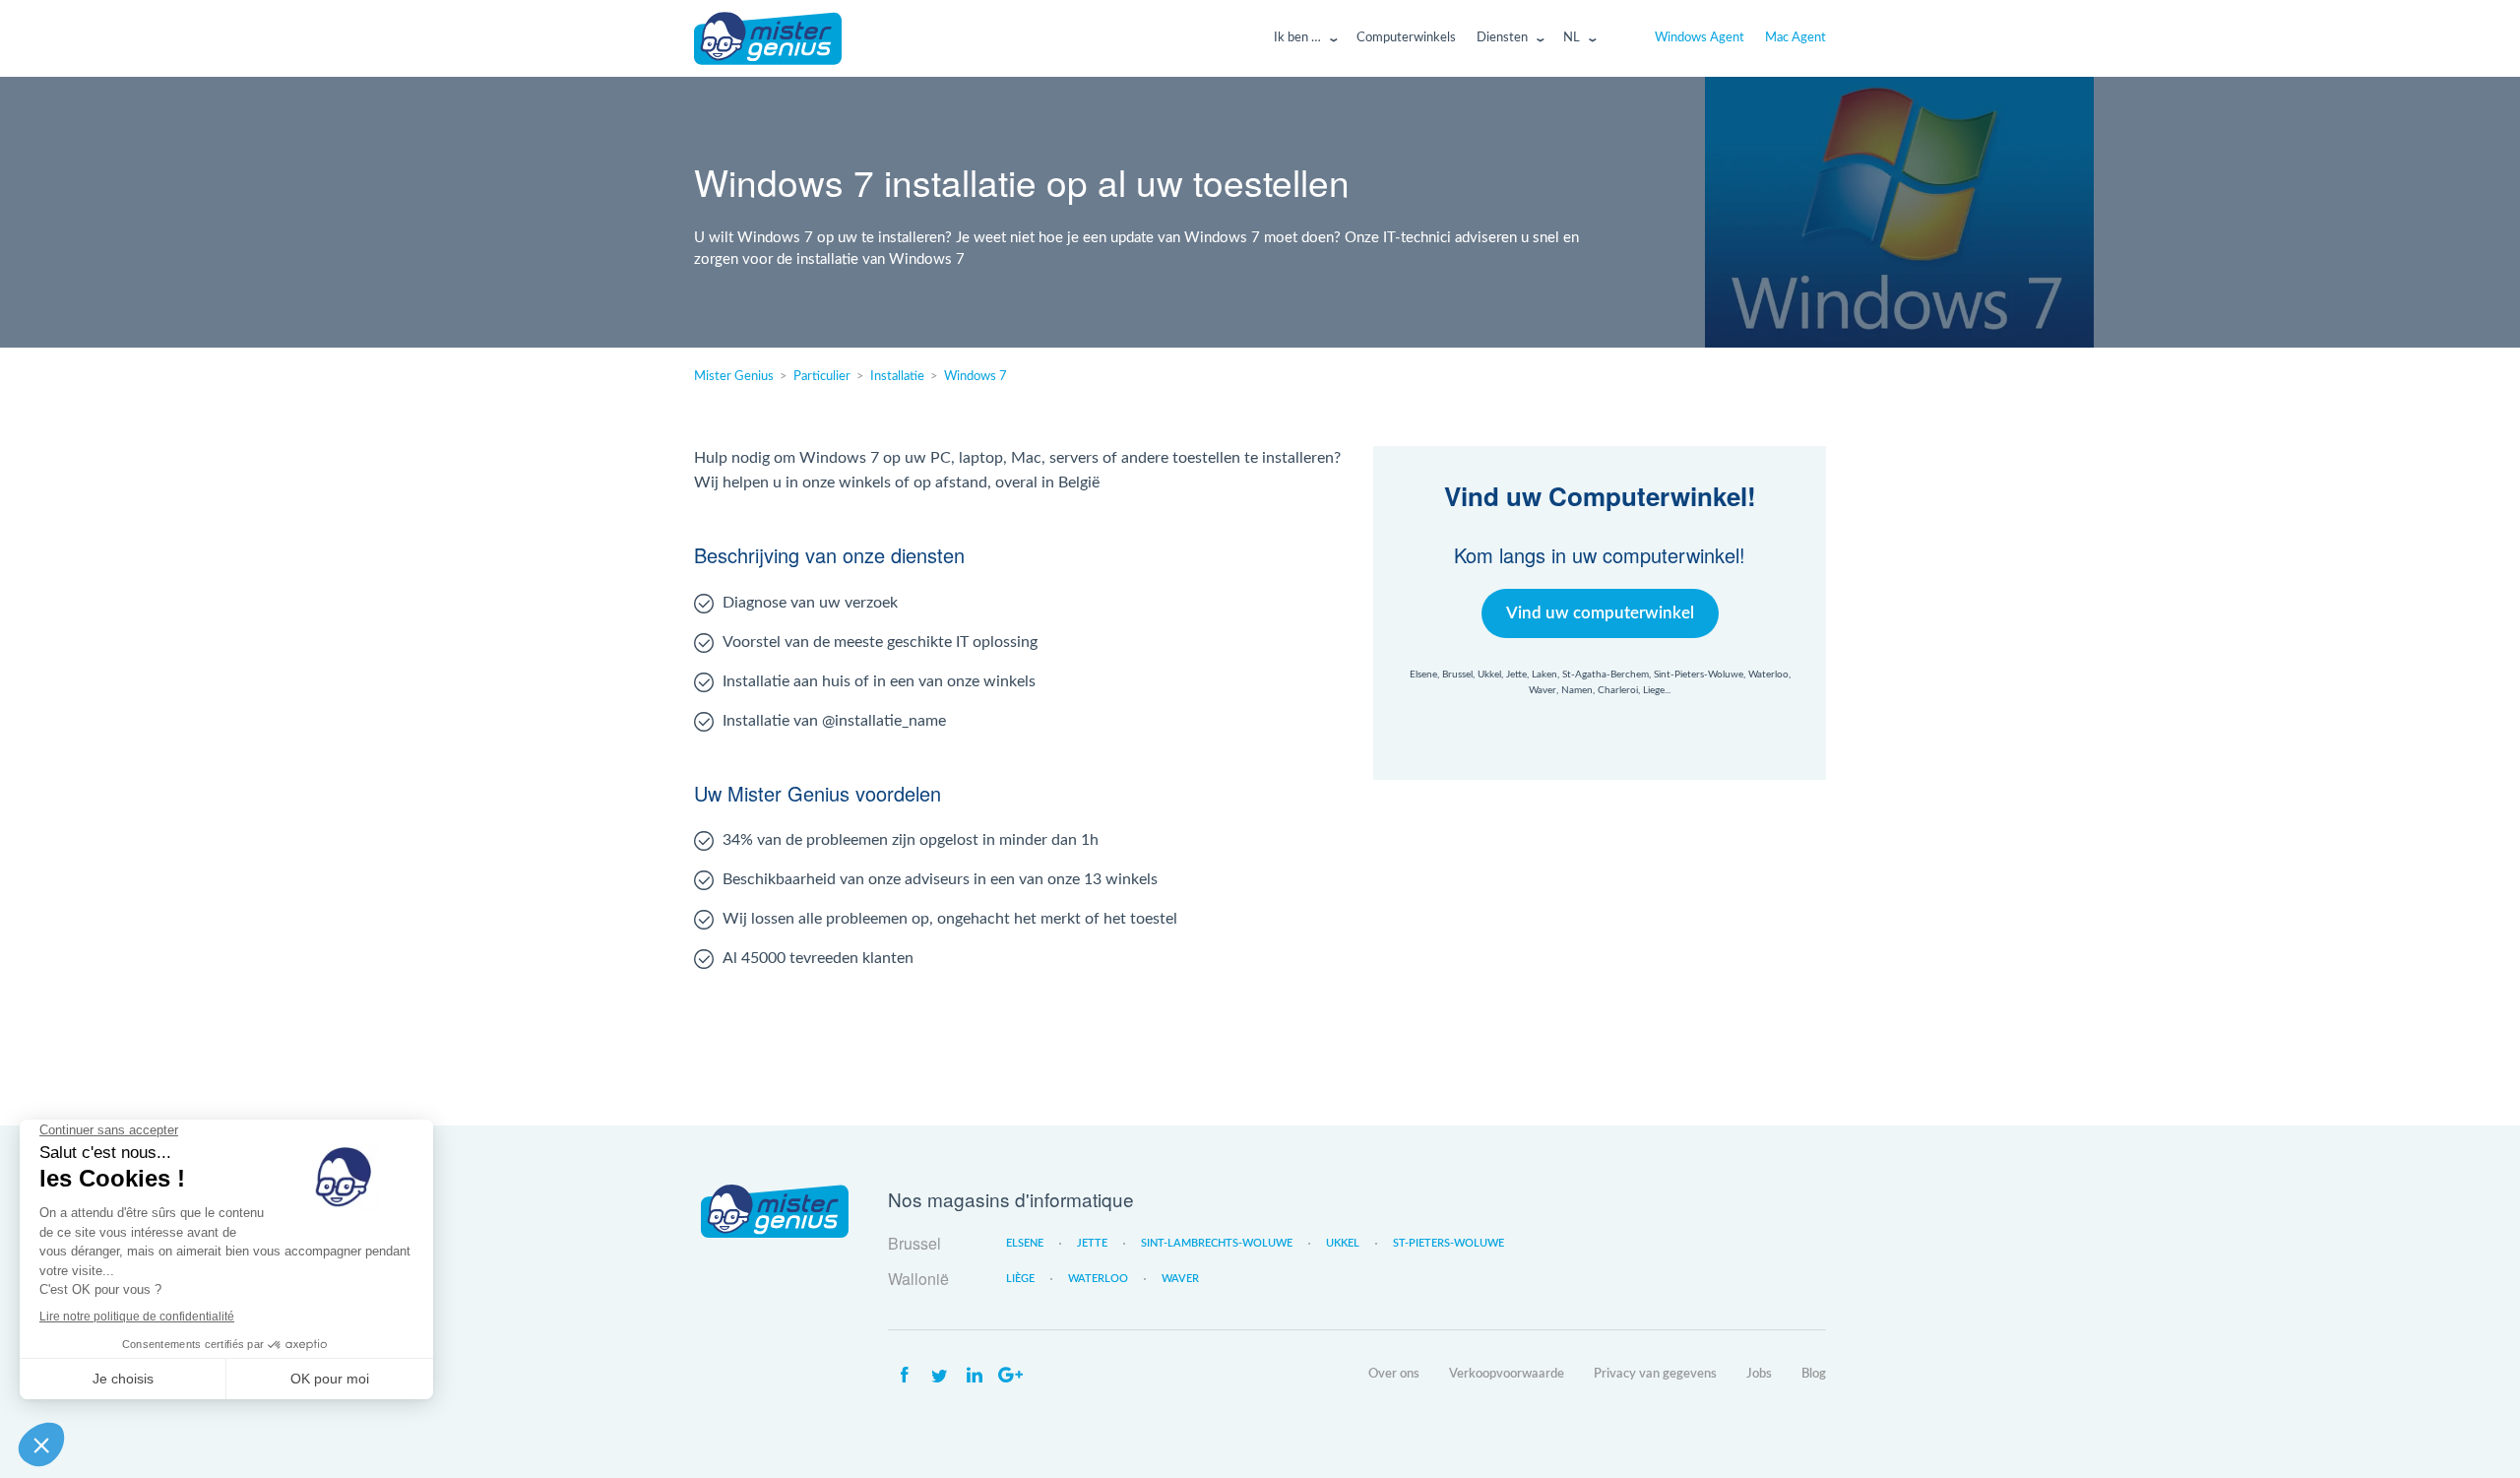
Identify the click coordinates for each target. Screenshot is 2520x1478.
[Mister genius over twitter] (939, 1376)
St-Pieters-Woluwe (1449, 1243)
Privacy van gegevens (1655, 1374)
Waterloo (1098, 1279)
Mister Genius (768, 38)
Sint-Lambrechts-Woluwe (1217, 1243)
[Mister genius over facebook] (904, 1376)
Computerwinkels (1406, 38)
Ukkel (1343, 1243)
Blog (1814, 1374)
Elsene (1025, 1243)
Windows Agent (1700, 38)
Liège (1020, 1279)
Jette (1092, 1243)
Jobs (1759, 1374)
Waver (1180, 1279)
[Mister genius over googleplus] (1010, 1376)
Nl (1572, 38)
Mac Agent (1795, 38)
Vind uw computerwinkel (1600, 613)
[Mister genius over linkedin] (975, 1376)
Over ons (1394, 1374)
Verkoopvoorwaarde (1507, 1374)
